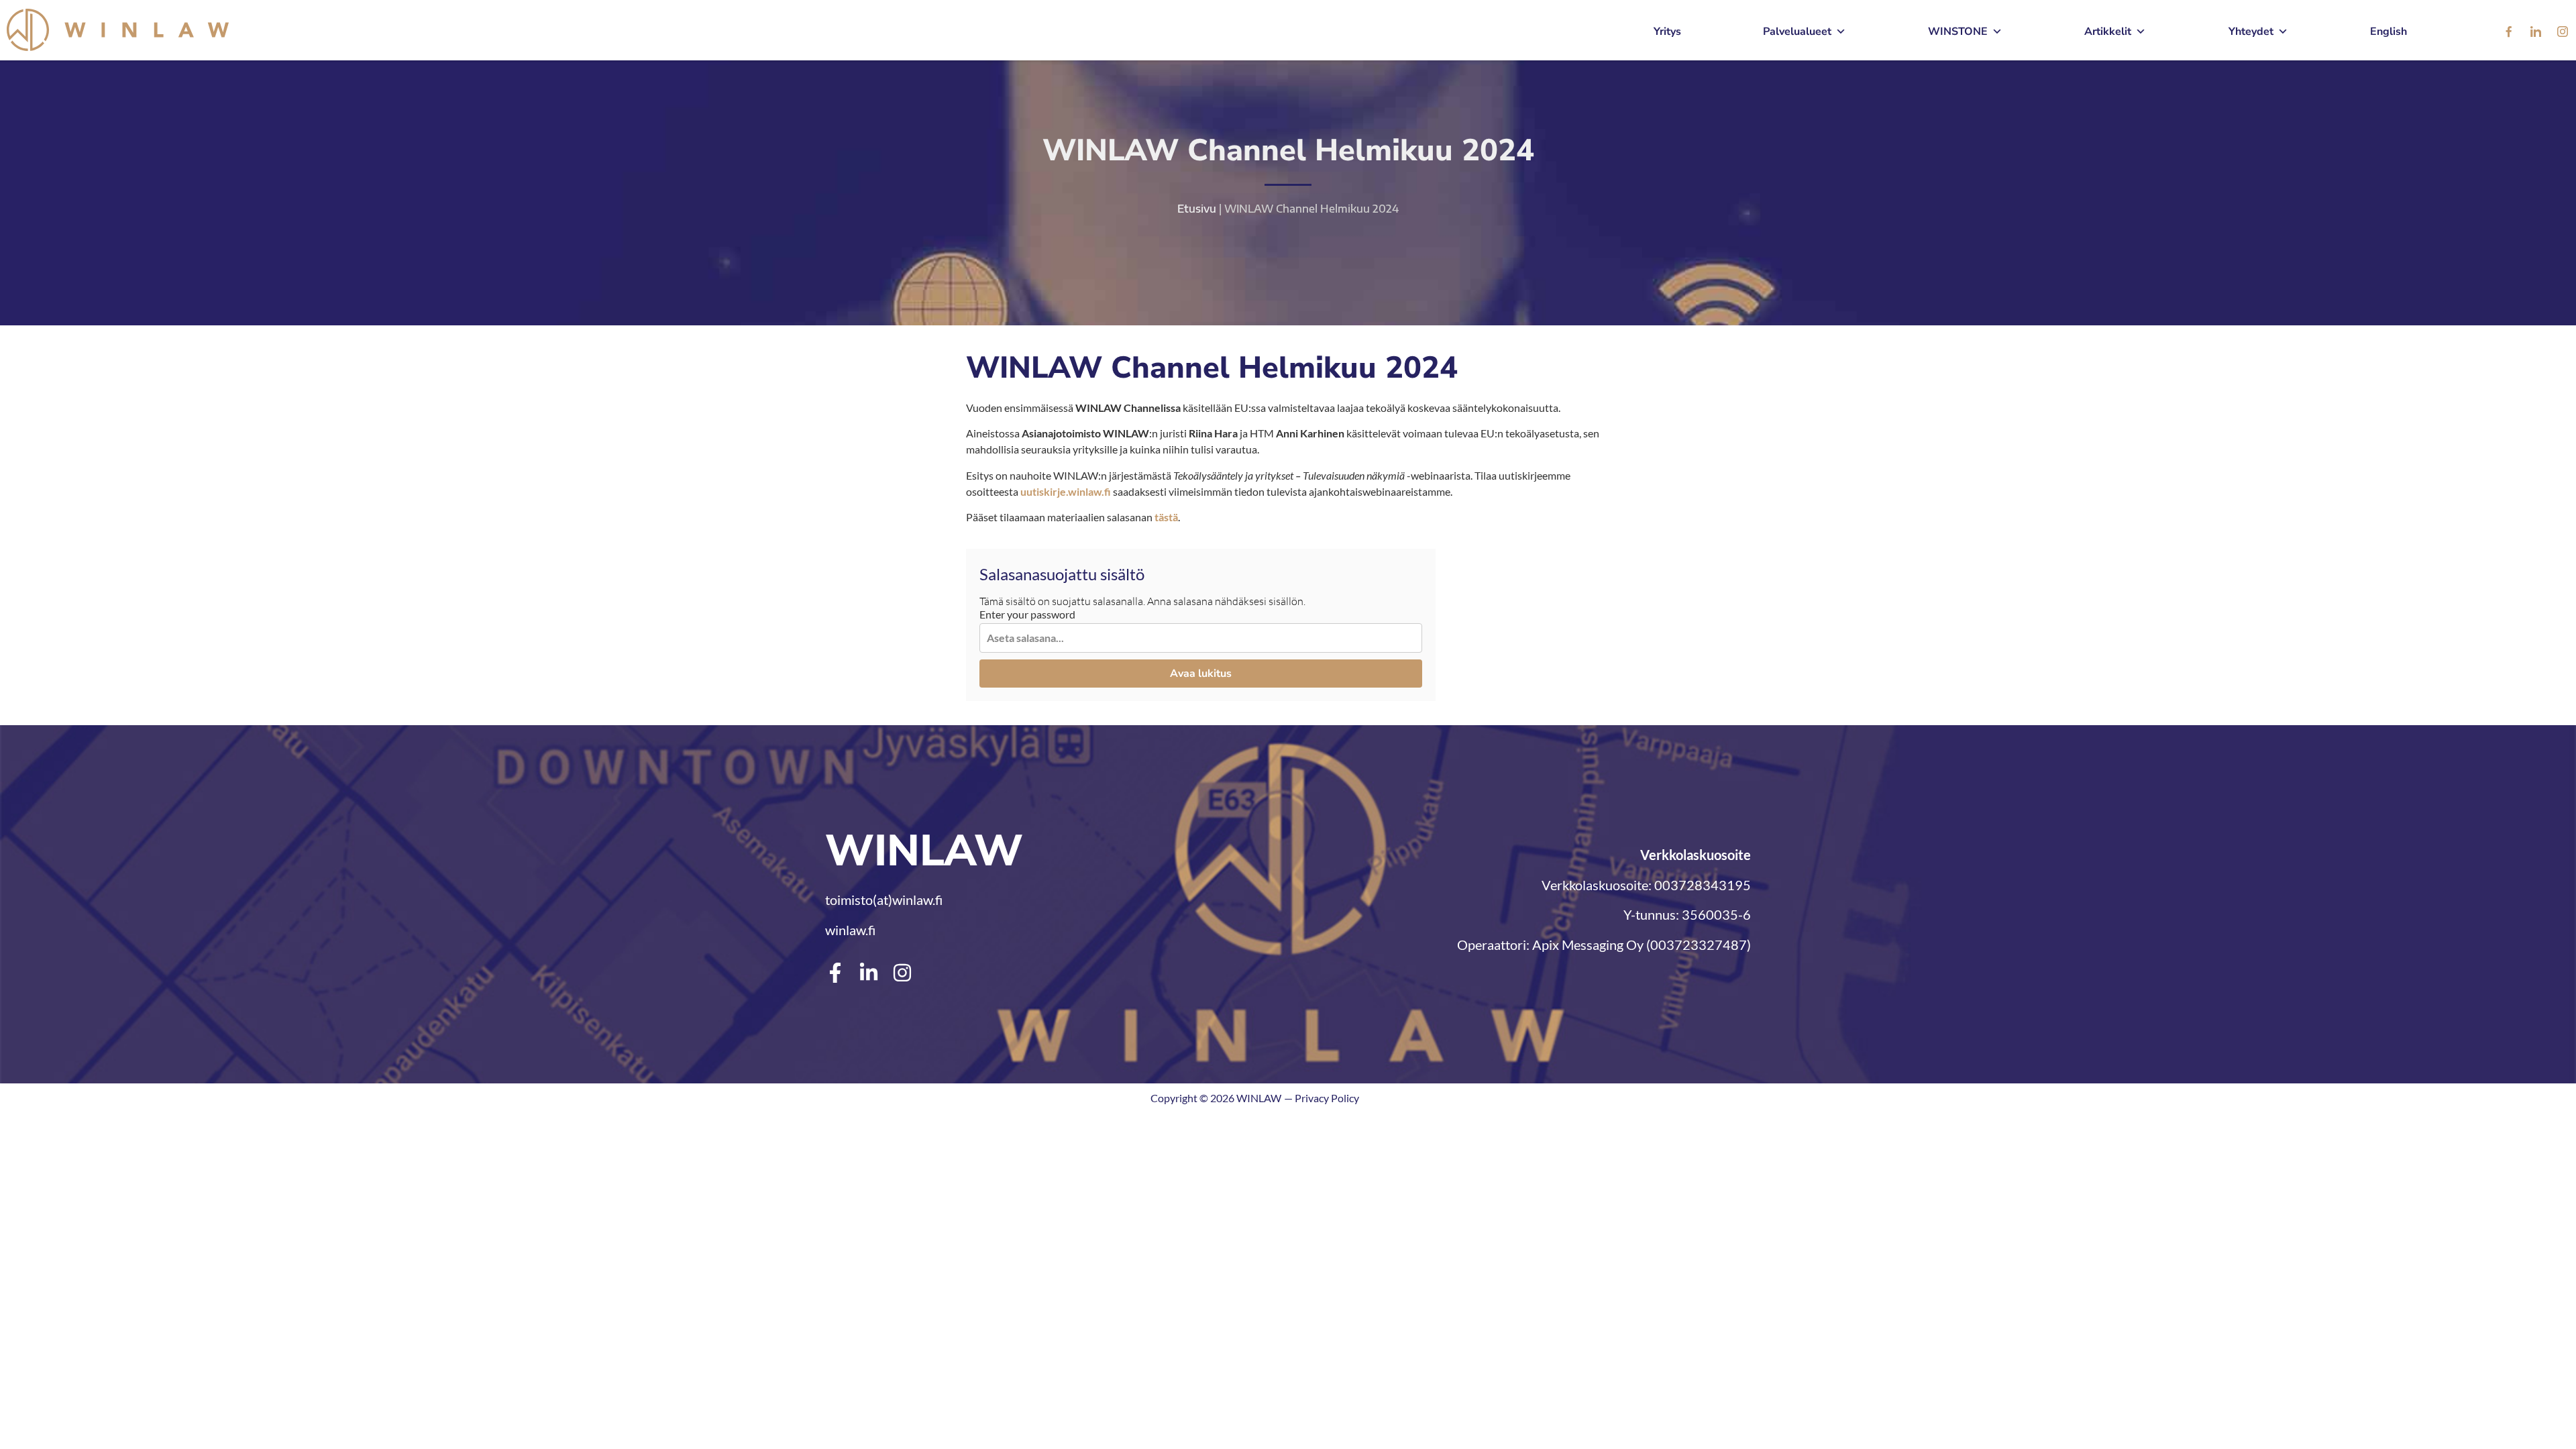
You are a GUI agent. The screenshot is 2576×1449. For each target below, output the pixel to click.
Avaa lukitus (1201, 674)
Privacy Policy (1327, 1098)
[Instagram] (2563, 32)
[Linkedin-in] (869, 973)
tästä (1166, 517)
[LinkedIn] (2536, 32)
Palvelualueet (1797, 32)
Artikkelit (2108, 32)
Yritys (1667, 32)
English (2389, 32)
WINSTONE (1958, 32)
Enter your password (1027, 614)
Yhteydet (2251, 32)
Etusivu (1197, 209)
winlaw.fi (850, 930)
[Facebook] (2509, 32)
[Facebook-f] (835, 973)
